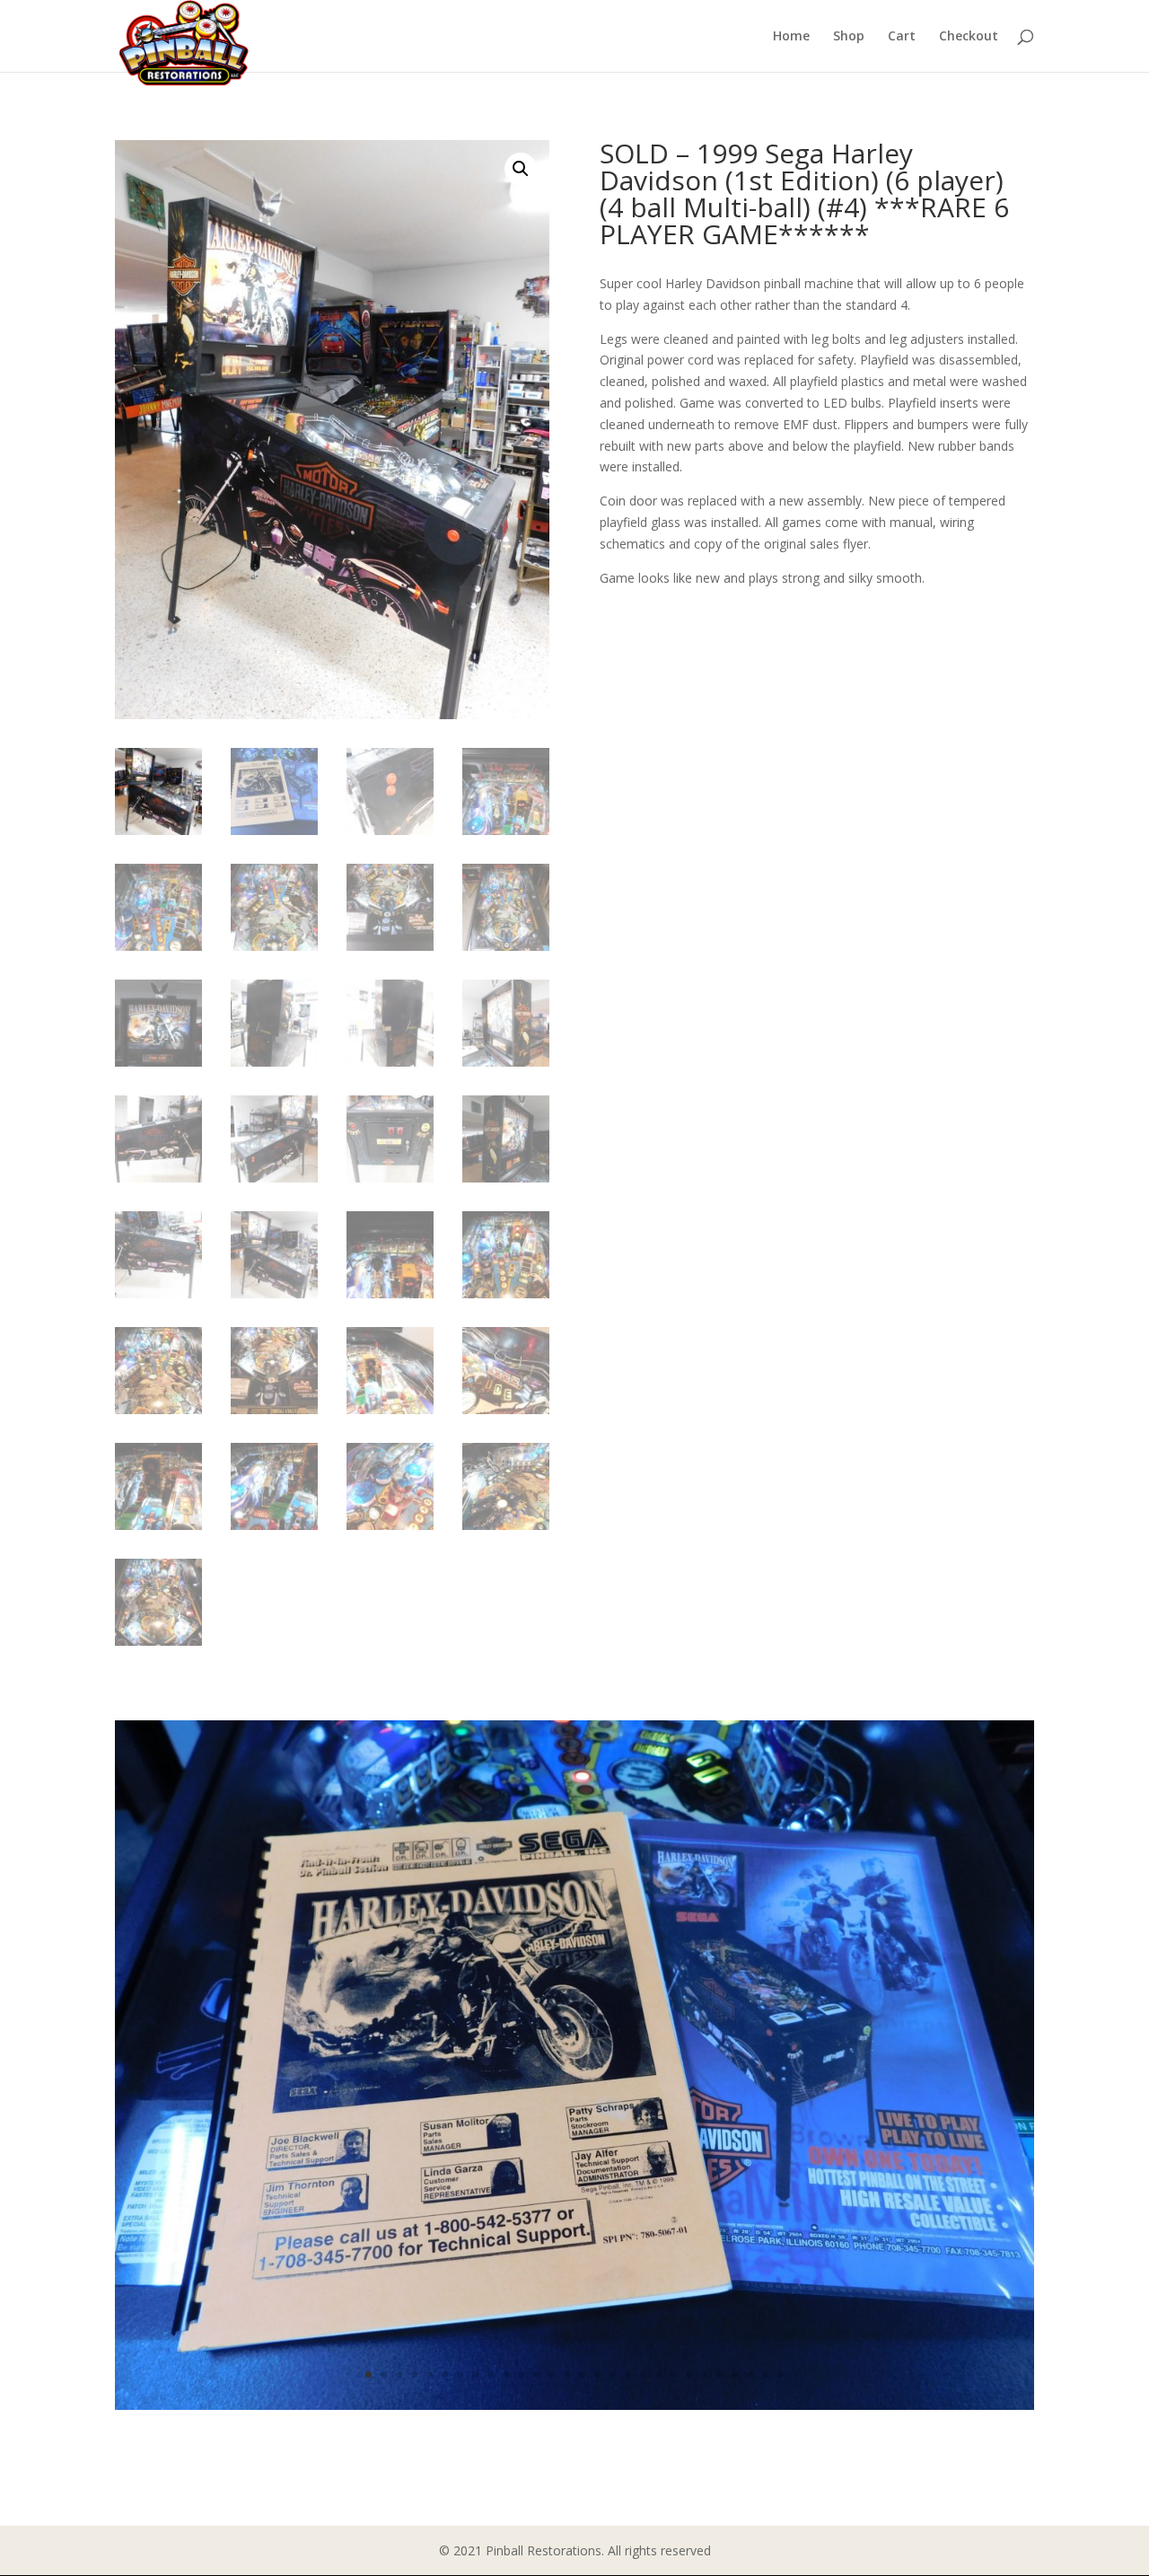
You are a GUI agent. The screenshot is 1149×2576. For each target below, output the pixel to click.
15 (582, 2374)
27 (765, 2374)
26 (750, 2374)
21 (674, 2374)
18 (628, 2374)
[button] (521, 169)
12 (536, 2374)
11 (521, 2374)
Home (791, 37)
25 (735, 2374)
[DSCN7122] (574, 2405)
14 (567, 2374)
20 (658, 2374)
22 (689, 2374)
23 (704, 2374)
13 (552, 2374)
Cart (902, 37)
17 (613, 2374)
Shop (849, 37)
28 (781, 2374)
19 (643, 2374)
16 (597, 2374)
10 (506, 2374)
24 (719, 2374)
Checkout (969, 37)
